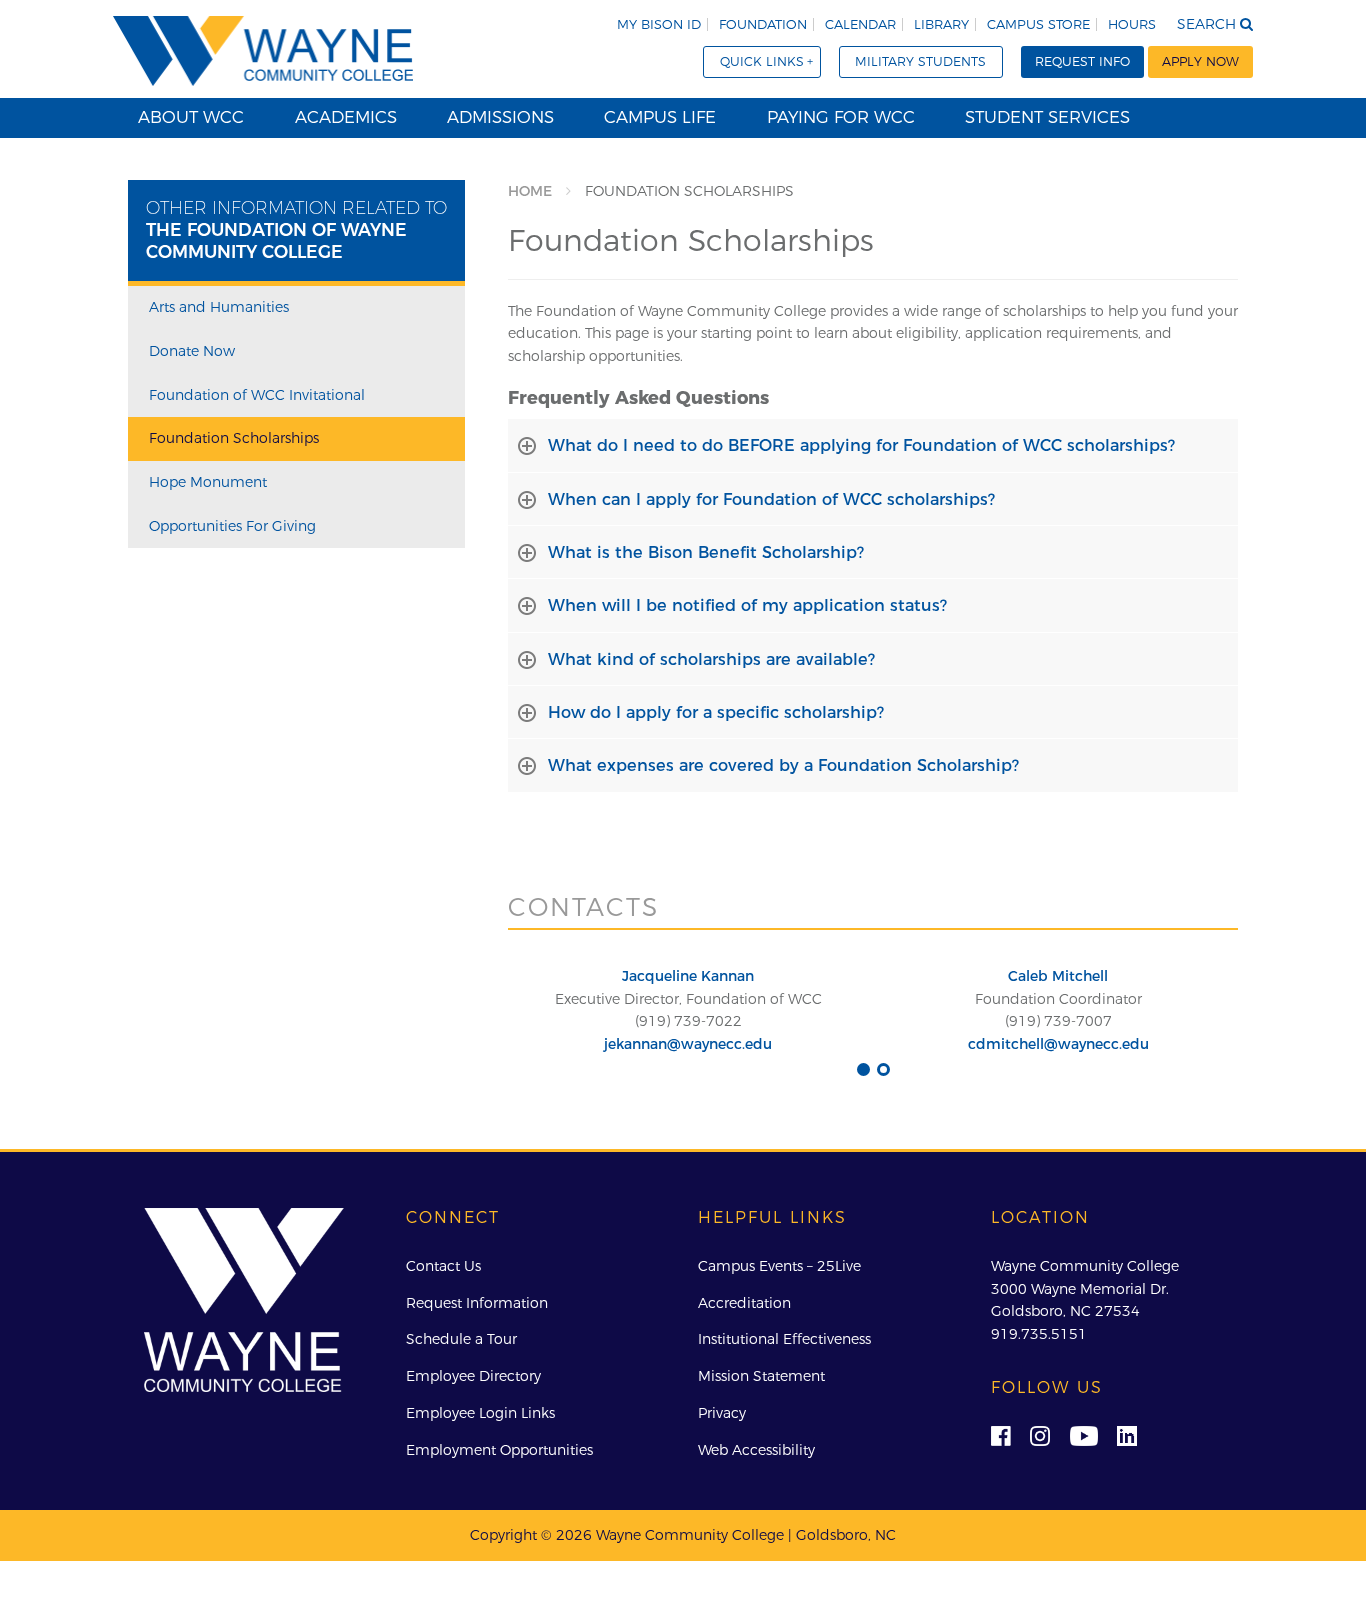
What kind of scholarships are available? (711, 659)
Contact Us (443, 1266)
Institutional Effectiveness (784, 1339)
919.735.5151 (1039, 1334)
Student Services (1047, 117)
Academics (346, 117)
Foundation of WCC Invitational (257, 395)
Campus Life (660, 117)
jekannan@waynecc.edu (688, 1044)
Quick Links (762, 61)
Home (530, 191)
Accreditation (744, 1303)
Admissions (500, 117)
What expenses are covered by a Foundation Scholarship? (783, 765)
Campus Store (1038, 24)
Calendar (860, 24)
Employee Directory (473, 1376)
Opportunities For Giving (232, 526)
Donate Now (192, 351)
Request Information (477, 1303)
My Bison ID (659, 24)
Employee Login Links (480, 1413)
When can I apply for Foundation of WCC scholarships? (771, 499)
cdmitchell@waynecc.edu (1058, 1044)
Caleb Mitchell (1058, 976)
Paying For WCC (841, 117)
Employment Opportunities (499, 1450)
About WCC (191, 117)
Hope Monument (208, 482)
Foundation (763, 24)
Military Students (920, 61)
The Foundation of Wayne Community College (276, 240)
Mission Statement (761, 1376)
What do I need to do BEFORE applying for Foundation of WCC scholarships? (861, 445)
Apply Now (1200, 61)
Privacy (722, 1413)
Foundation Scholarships (234, 438)
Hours (1132, 24)
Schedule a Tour (461, 1339)
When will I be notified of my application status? (747, 605)
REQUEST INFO (1082, 61)
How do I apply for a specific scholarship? (716, 712)
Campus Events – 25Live (779, 1266)
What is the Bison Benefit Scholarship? (706, 552)
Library (941, 24)
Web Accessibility (756, 1450)
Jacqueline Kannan (688, 976)
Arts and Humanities (219, 307)
